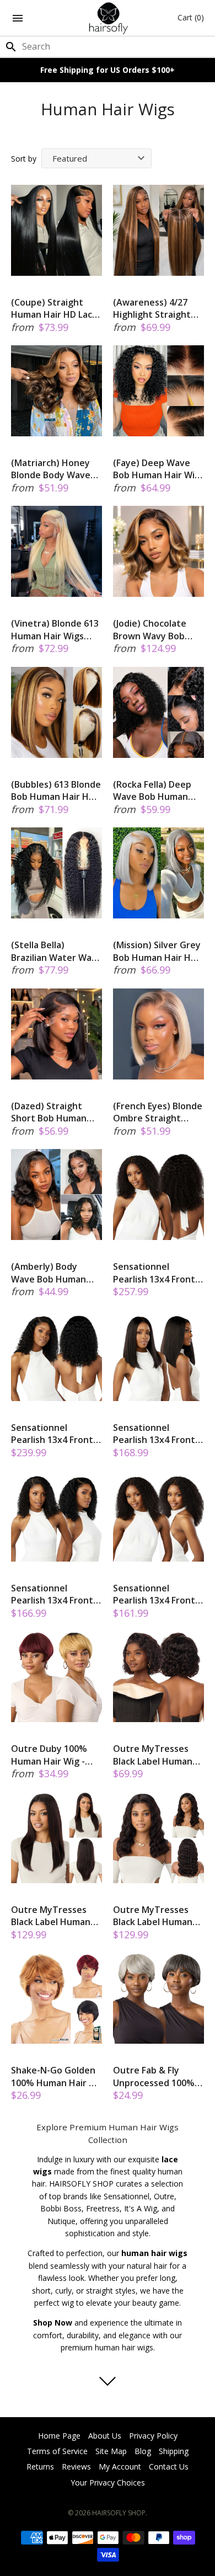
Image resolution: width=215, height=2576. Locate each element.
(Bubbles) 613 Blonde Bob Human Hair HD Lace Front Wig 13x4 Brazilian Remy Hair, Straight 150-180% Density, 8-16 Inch (56, 791)
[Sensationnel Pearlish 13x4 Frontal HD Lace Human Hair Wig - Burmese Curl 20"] (158, 1195)
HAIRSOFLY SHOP (119, 2513)
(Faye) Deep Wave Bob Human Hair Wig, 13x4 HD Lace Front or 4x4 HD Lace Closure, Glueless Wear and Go (158, 469)
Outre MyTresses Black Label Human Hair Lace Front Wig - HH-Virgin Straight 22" (55, 1916)
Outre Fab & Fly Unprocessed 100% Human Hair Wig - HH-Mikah (154, 2077)
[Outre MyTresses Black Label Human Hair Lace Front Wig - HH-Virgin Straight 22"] (57, 1838)
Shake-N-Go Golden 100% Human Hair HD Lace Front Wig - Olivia (56, 2077)
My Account (120, 2467)
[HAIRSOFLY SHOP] (108, 18)
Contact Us (169, 2467)
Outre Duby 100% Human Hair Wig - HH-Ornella (49, 1755)
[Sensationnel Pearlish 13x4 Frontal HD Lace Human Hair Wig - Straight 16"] (158, 1356)
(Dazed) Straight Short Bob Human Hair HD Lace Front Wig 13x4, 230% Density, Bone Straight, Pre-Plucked (51, 1112)
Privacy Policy (153, 2436)
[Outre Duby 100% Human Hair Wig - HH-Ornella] (57, 1677)
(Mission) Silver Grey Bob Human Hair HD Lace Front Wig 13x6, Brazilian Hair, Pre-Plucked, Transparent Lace (157, 951)
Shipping (174, 2451)
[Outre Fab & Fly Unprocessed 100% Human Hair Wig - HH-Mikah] (158, 1998)
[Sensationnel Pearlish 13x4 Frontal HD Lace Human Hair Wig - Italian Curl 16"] (57, 1516)
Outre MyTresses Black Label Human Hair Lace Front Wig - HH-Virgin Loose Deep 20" (157, 1916)
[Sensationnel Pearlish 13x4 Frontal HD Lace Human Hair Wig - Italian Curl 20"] (57, 1356)
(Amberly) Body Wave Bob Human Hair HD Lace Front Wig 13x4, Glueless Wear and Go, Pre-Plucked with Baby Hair (51, 1273)
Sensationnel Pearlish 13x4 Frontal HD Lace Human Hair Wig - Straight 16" (158, 1434)
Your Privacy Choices (108, 2483)
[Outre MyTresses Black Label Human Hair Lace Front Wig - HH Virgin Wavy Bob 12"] (158, 1677)
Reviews (76, 2467)
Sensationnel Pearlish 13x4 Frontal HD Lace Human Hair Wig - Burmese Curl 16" (158, 1594)
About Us (105, 2436)
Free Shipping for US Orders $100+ (108, 70)
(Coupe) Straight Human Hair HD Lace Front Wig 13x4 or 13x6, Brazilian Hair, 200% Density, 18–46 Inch (55, 309)
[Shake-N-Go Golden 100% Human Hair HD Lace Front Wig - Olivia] (57, 1998)
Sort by (24, 159)
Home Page (59, 2436)
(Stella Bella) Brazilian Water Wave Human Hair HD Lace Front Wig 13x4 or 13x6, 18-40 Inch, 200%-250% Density (57, 951)
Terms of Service (57, 2451)
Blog (143, 2451)
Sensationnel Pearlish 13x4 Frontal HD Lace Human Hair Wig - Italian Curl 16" (56, 1594)
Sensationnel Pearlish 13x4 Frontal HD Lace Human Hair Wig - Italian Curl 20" (56, 1434)
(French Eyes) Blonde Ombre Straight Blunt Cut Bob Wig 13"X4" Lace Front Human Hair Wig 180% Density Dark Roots (158, 1112)
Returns (40, 2467)
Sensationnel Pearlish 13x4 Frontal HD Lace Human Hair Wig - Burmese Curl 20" (158, 1273)
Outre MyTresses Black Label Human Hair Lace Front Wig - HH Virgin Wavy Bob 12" (157, 1755)
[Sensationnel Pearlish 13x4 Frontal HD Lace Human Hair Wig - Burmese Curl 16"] (158, 1516)
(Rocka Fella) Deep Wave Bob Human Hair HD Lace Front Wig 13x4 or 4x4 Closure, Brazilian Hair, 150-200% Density (153, 791)
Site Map (111, 2451)
